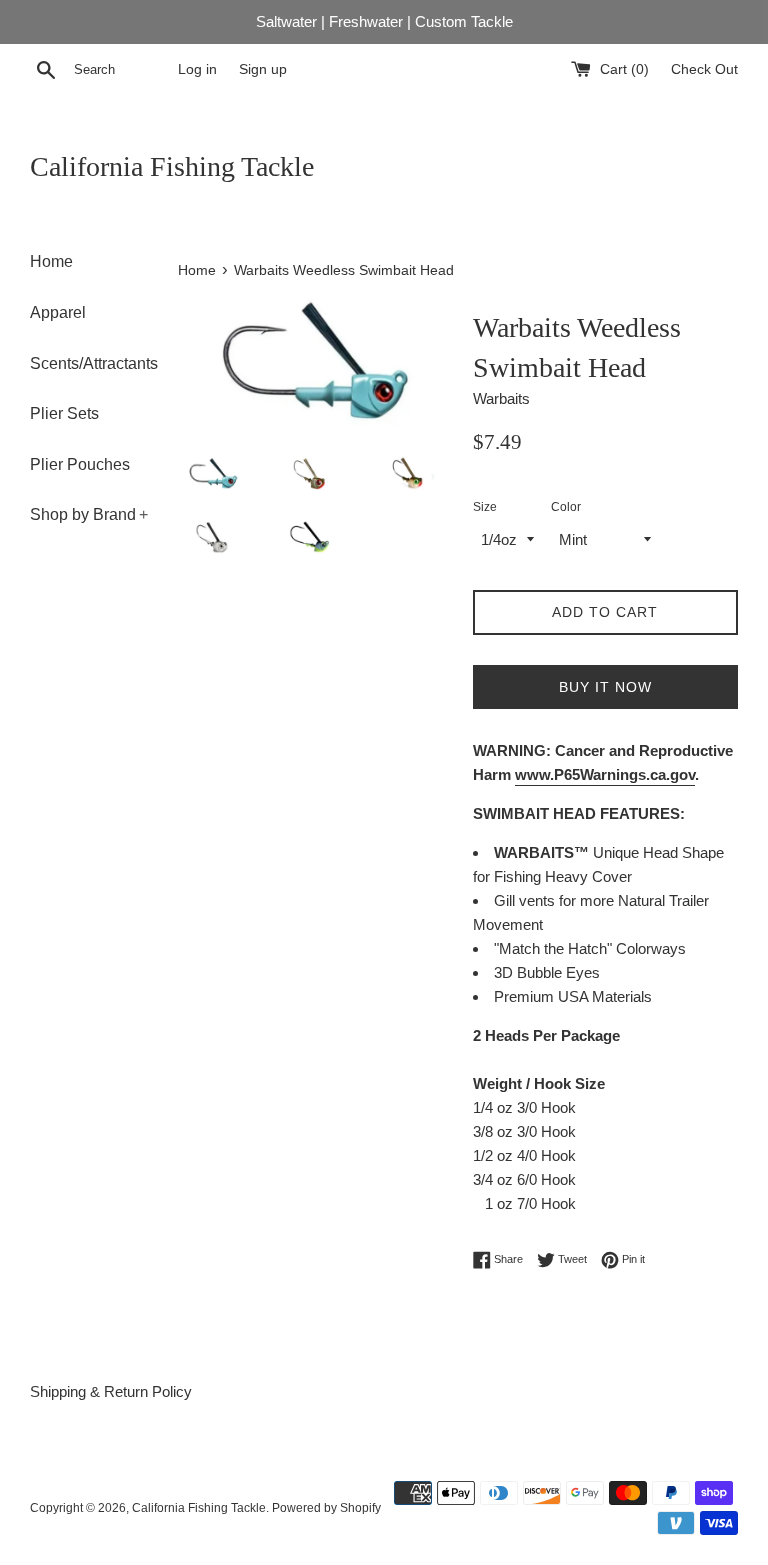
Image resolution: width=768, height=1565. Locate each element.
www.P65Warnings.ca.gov (605, 774)
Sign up (263, 69)
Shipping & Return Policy (111, 1391)
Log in (197, 69)
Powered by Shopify (326, 1508)
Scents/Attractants (89, 363)
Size (485, 507)
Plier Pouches (80, 464)
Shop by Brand (89, 514)
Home (51, 261)
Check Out (704, 69)
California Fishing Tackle (172, 166)
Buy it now (605, 687)
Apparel (58, 312)
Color (566, 507)
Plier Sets (64, 413)
